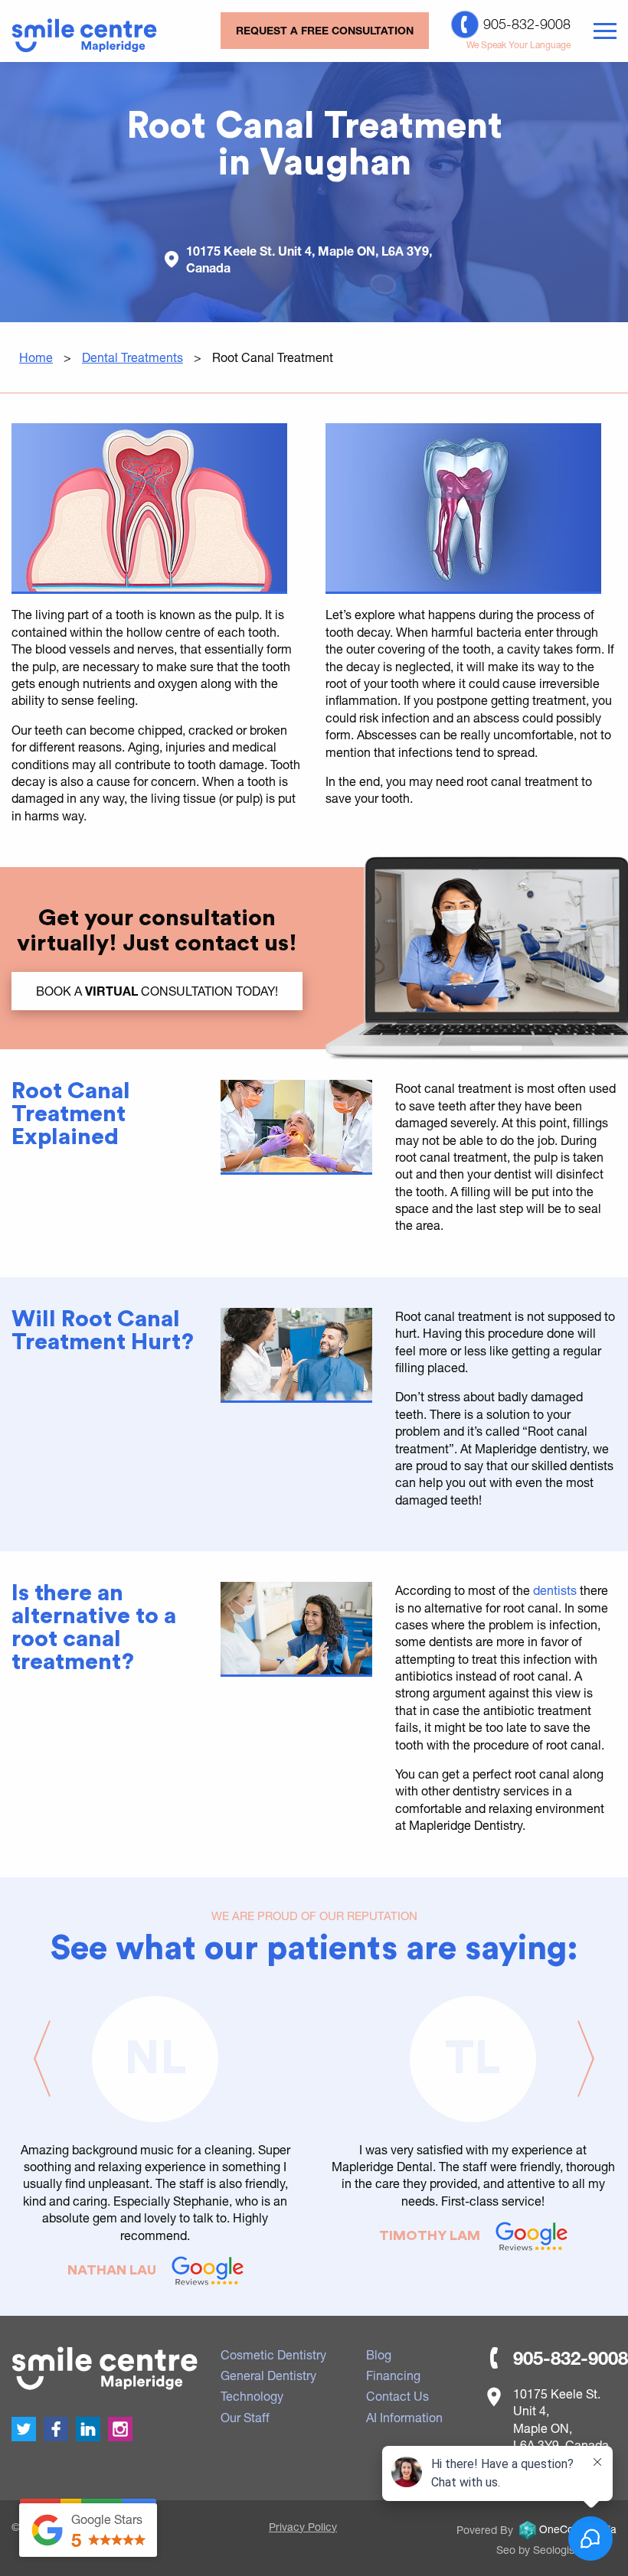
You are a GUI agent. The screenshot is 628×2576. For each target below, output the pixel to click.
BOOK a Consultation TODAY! (157, 991)
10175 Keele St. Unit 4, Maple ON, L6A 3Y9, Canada (309, 259)
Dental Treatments (132, 357)
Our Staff (245, 2417)
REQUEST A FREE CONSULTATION (325, 30)
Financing (393, 2375)
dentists (555, 1590)
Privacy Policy (303, 2527)
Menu (605, 31)
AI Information (404, 2417)
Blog (379, 2354)
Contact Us (397, 2396)
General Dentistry (268, 2375)
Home (36, 357)
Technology (252, 2396)
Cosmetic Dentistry (273, 2354)
